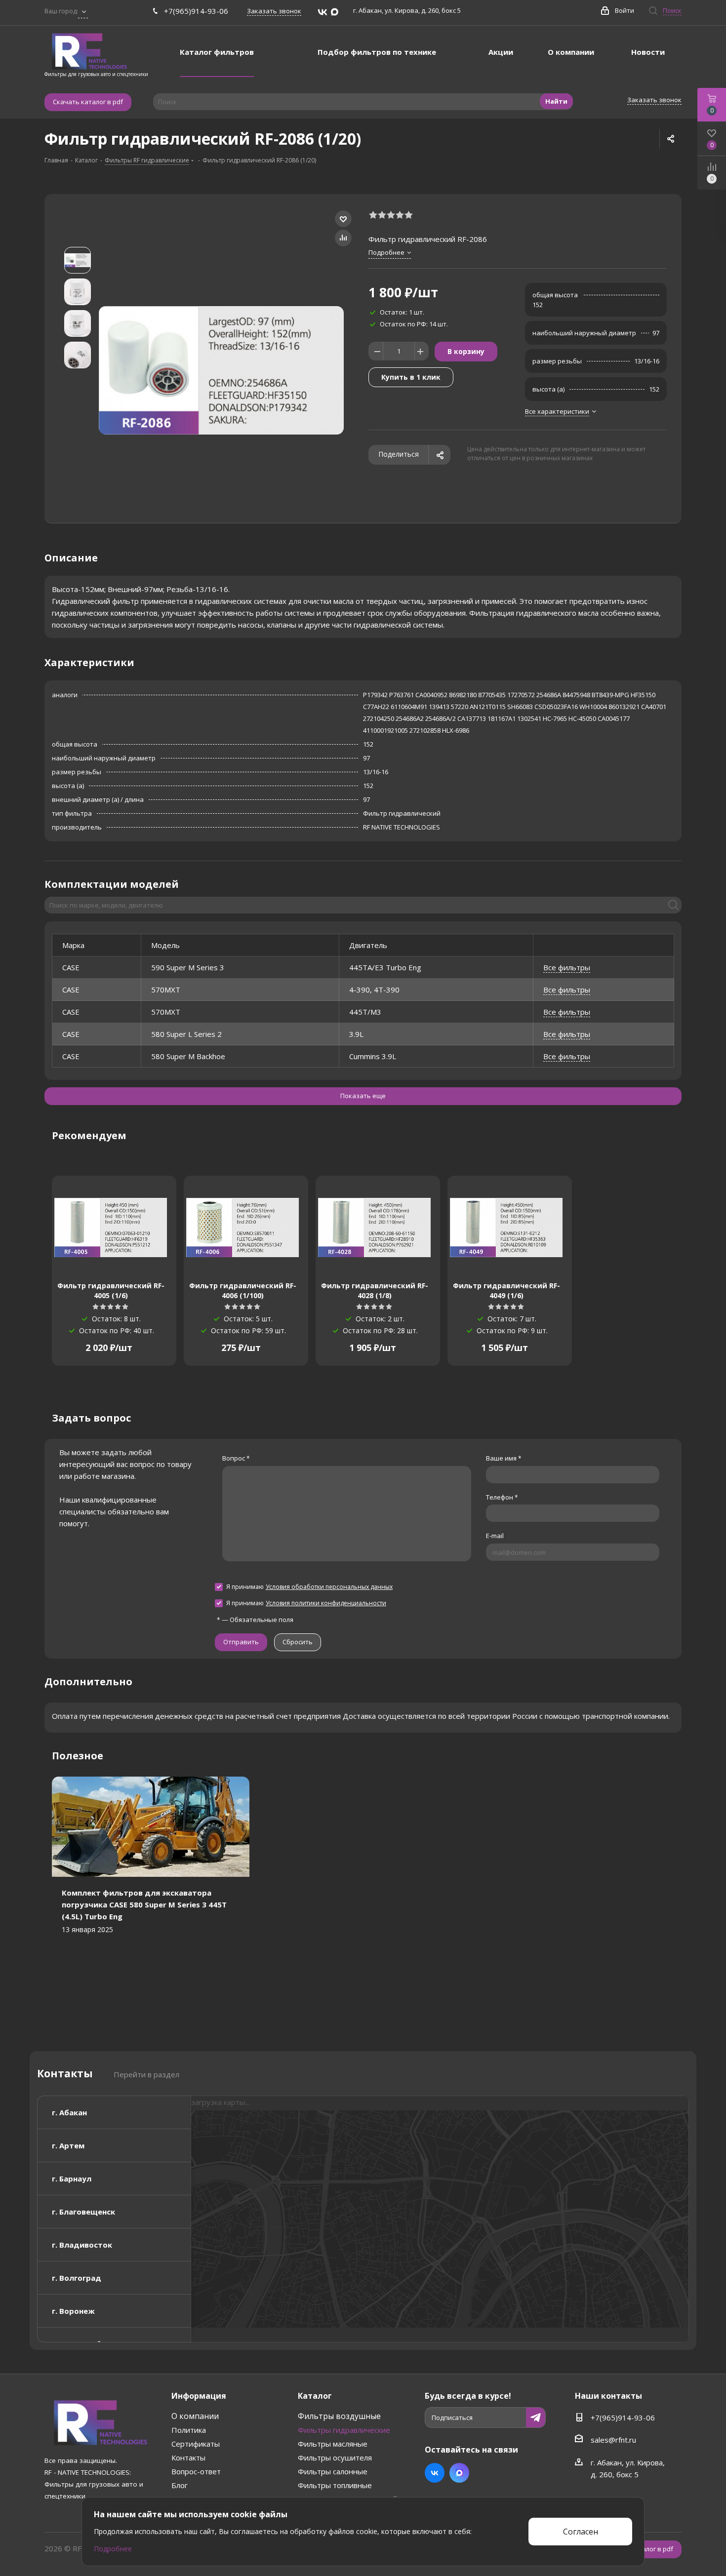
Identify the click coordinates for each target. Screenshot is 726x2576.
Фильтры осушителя (335, 2457)
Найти (556, 101)
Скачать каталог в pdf (88, 102)
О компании (195, 2416)
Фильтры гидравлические (344, 2430)
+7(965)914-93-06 (196, 11)
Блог (180, 2485)
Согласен (581, 2532)
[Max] (335, 12)
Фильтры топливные (335, 2485)
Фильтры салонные (333, 2471)
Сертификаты (196, 2444)
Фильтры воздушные (339, 2416)
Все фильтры (567, 967)
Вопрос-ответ (196, 2471)
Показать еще (363, 1096)
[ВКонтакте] (323, 12)
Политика (189, 2430)
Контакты (188, 2457)
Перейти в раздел (146, 2074)
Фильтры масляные (333, 2444)
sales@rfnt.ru (613, 2440)
